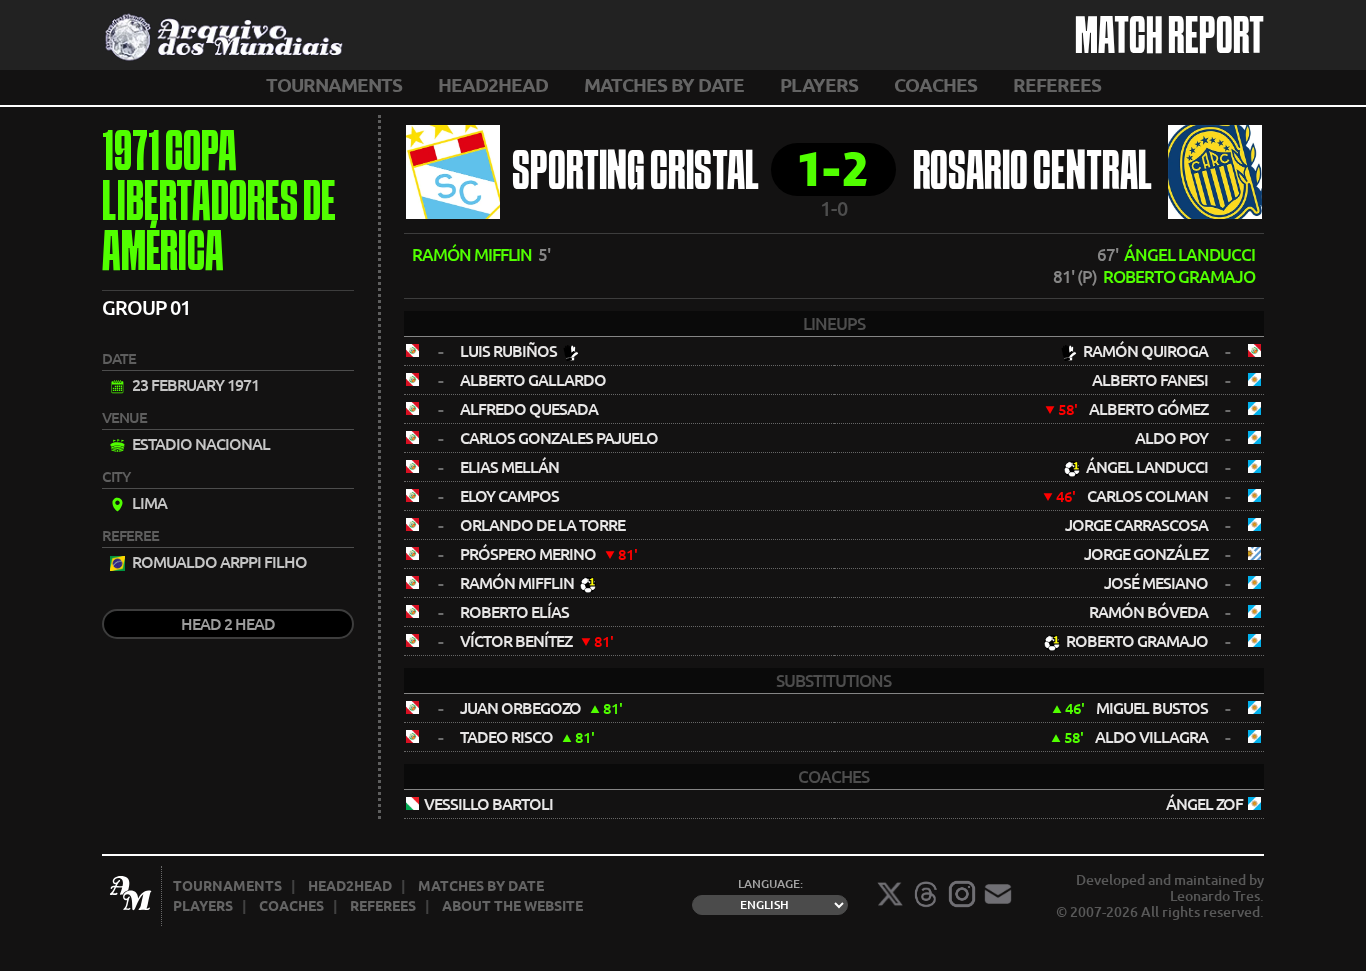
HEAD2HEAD (493, 85)
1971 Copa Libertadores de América (219, 205)
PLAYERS (819, 85)
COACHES (935, 85)
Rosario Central (1032, 174)
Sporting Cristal (635, 174)
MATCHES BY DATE (664, 85)
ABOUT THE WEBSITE (512, 906)
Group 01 (146, 307)
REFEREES (1057, 85)
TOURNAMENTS (334, 85)
